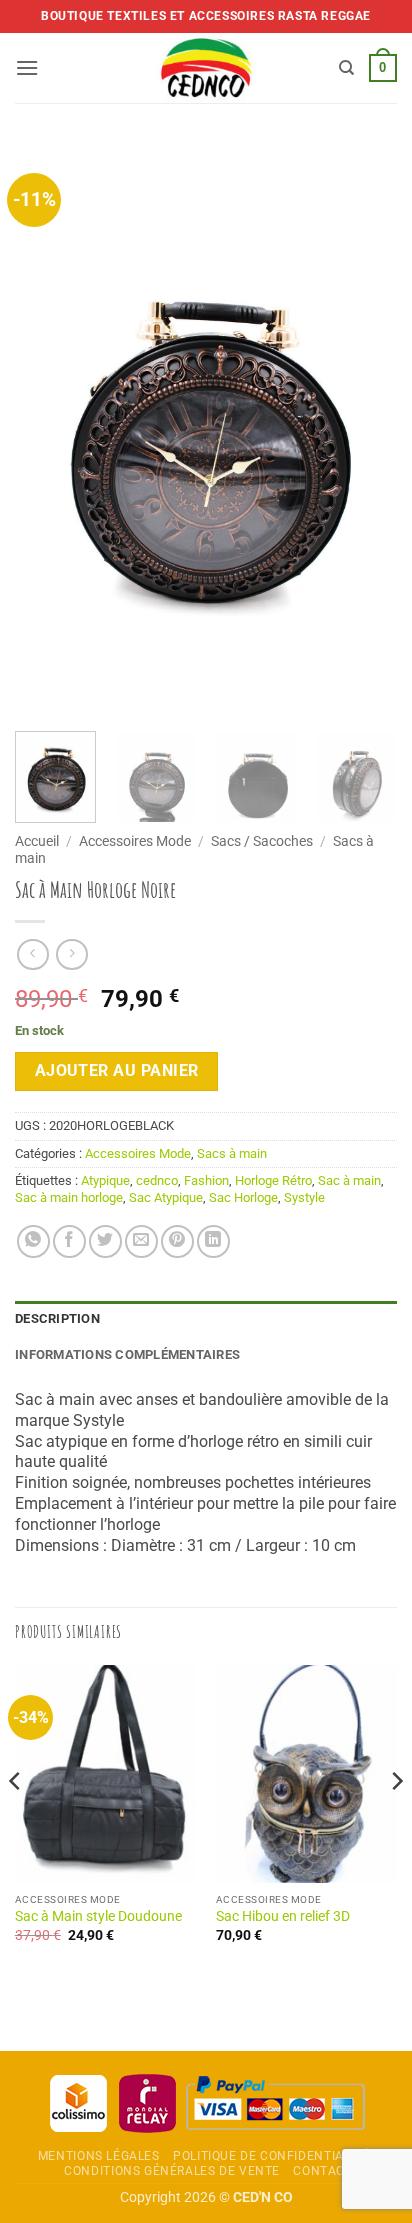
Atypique (105, 1180)
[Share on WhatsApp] (33, 1241)
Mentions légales (99, 2156)
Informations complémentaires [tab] (127, 1354)
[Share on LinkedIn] (213, 1241)
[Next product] (32, 954)
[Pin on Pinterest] (177, 1241)
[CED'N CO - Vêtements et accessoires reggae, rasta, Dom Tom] (206, 68)
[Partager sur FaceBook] (69, 1241)
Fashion (206, 1180)
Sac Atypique (166, 1197)
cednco (157, 1180)
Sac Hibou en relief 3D (283, 1916)
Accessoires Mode (135, 841)
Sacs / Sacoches (262, 841)
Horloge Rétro (273, 1180)
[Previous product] (71, 954)
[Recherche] (346, 68)
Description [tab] (57, 1318)
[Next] (364, 429)
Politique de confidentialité (271, 2156)
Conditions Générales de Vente (172, 2171)
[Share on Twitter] (105, 1241)
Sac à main (349, 1180)
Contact (322, 2171)
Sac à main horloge (69, 1197)
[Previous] (48, 429)
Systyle (304, 1197)
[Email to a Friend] (141, 1241)
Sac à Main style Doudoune (98, 1916)
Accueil (37, 841)
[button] (27, 67)
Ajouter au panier (117, 1071)
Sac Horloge (243, 1197)
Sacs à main (232, 1153)
